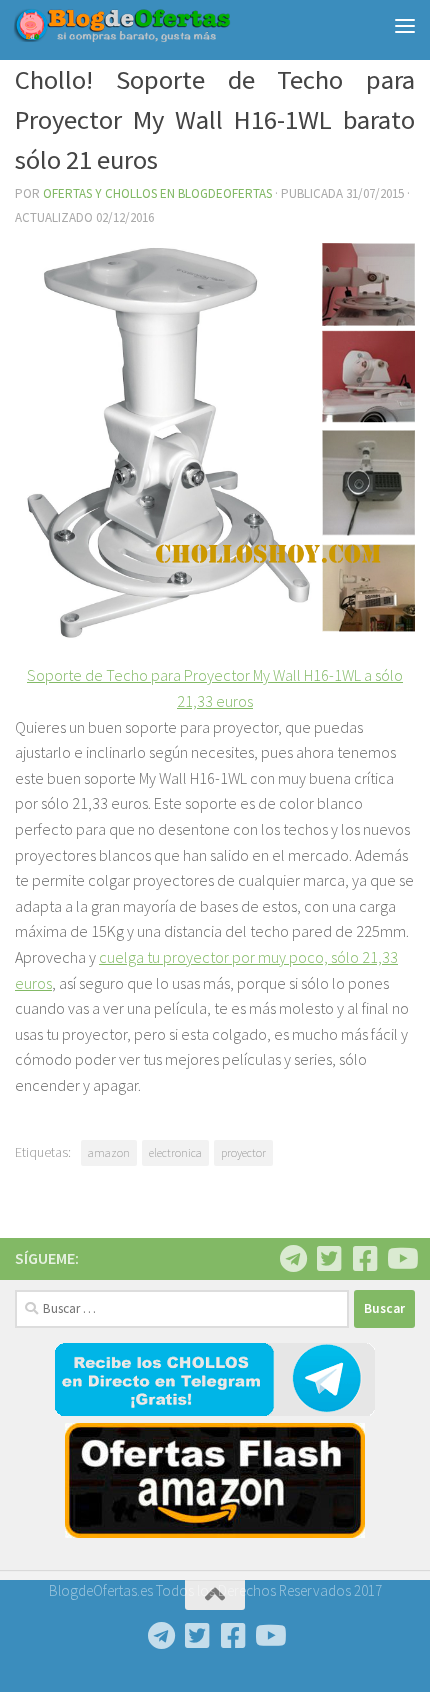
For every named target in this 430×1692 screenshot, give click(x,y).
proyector (243, 1152)
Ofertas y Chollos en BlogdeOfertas (157, 193)
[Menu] (405, 25)
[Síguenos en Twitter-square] (329, 1259)
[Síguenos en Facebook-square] (365, 1259)
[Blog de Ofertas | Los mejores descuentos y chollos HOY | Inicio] (158, 25)
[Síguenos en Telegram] (293, 1259)
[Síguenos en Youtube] (401, 1259)
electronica (175, 1152)
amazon (109, 1152)
